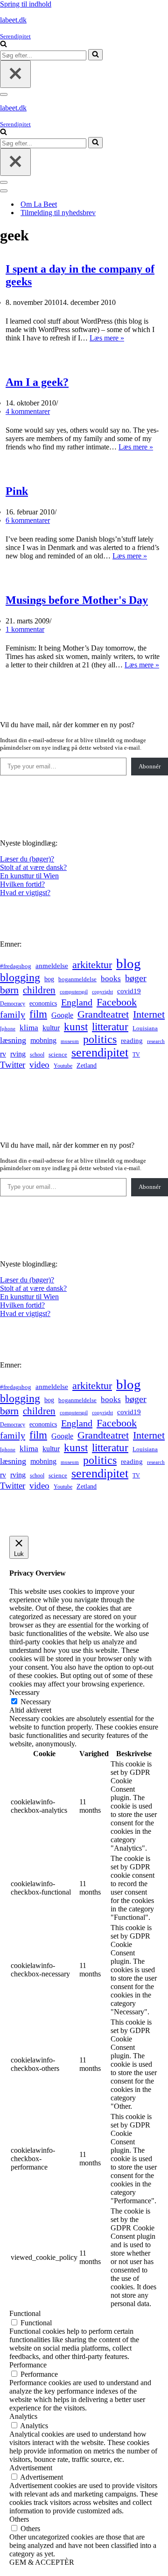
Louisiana (145, 1028)
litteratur (110, 1027)
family (13, 1014)
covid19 (129, 991)
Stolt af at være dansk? (33, 867)
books (111, 979)
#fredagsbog (16, 966)
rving (18, 1054)
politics (100, 1039)
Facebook (117, 1002)
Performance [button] (28, 2365)
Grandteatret (103, 1014)
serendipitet (100, 1053)
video (39, 1065)
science (58, 1055)
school (37, 1055)
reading (132, 1041)
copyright (102, 992)
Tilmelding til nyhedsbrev (58, 213)
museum (70, 1041)
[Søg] (3, 45)
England (77, 1002)
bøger (136, 978)
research (156, 1041)
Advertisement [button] (31, 2468)
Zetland (87, 1065)
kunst (76, 1027)
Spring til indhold (26, 4)
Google (62, 1015)
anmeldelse (52, 966)
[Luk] (15, 74)
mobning (43, 1040)
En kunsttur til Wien (29, 876)
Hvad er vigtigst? (25, 893)
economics (43, 1003)
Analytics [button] (23, 2416)
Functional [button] (25, 2313)
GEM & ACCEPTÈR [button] (42, 2562)
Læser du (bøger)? (27, 859)
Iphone (8, 1029)
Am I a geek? (37, 382)
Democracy (13, 1004)
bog (49, 979)
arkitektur (92, 965)
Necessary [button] (24, 1692)
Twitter (13, 1065)
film (38, 1014)
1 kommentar (25, 629)
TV (136, 1055)
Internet (149, 1014)
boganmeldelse (77, 979)
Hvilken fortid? (22, 884)
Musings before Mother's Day (77, 600)
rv (3, 1054)
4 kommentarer (28, 411)
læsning (13, 1040)
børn (9, 990)
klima (29, 1028)
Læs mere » (107, 338)
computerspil (74, 992)
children (39, 990)
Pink (17, 491)
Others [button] (19, 2519)
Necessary (36, 1702)
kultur (51, 1028)
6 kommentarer (28, 520)
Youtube (63, 1066)
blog (129, 963)
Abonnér (150, 766)
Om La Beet (39, 204)
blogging (20, 977)
